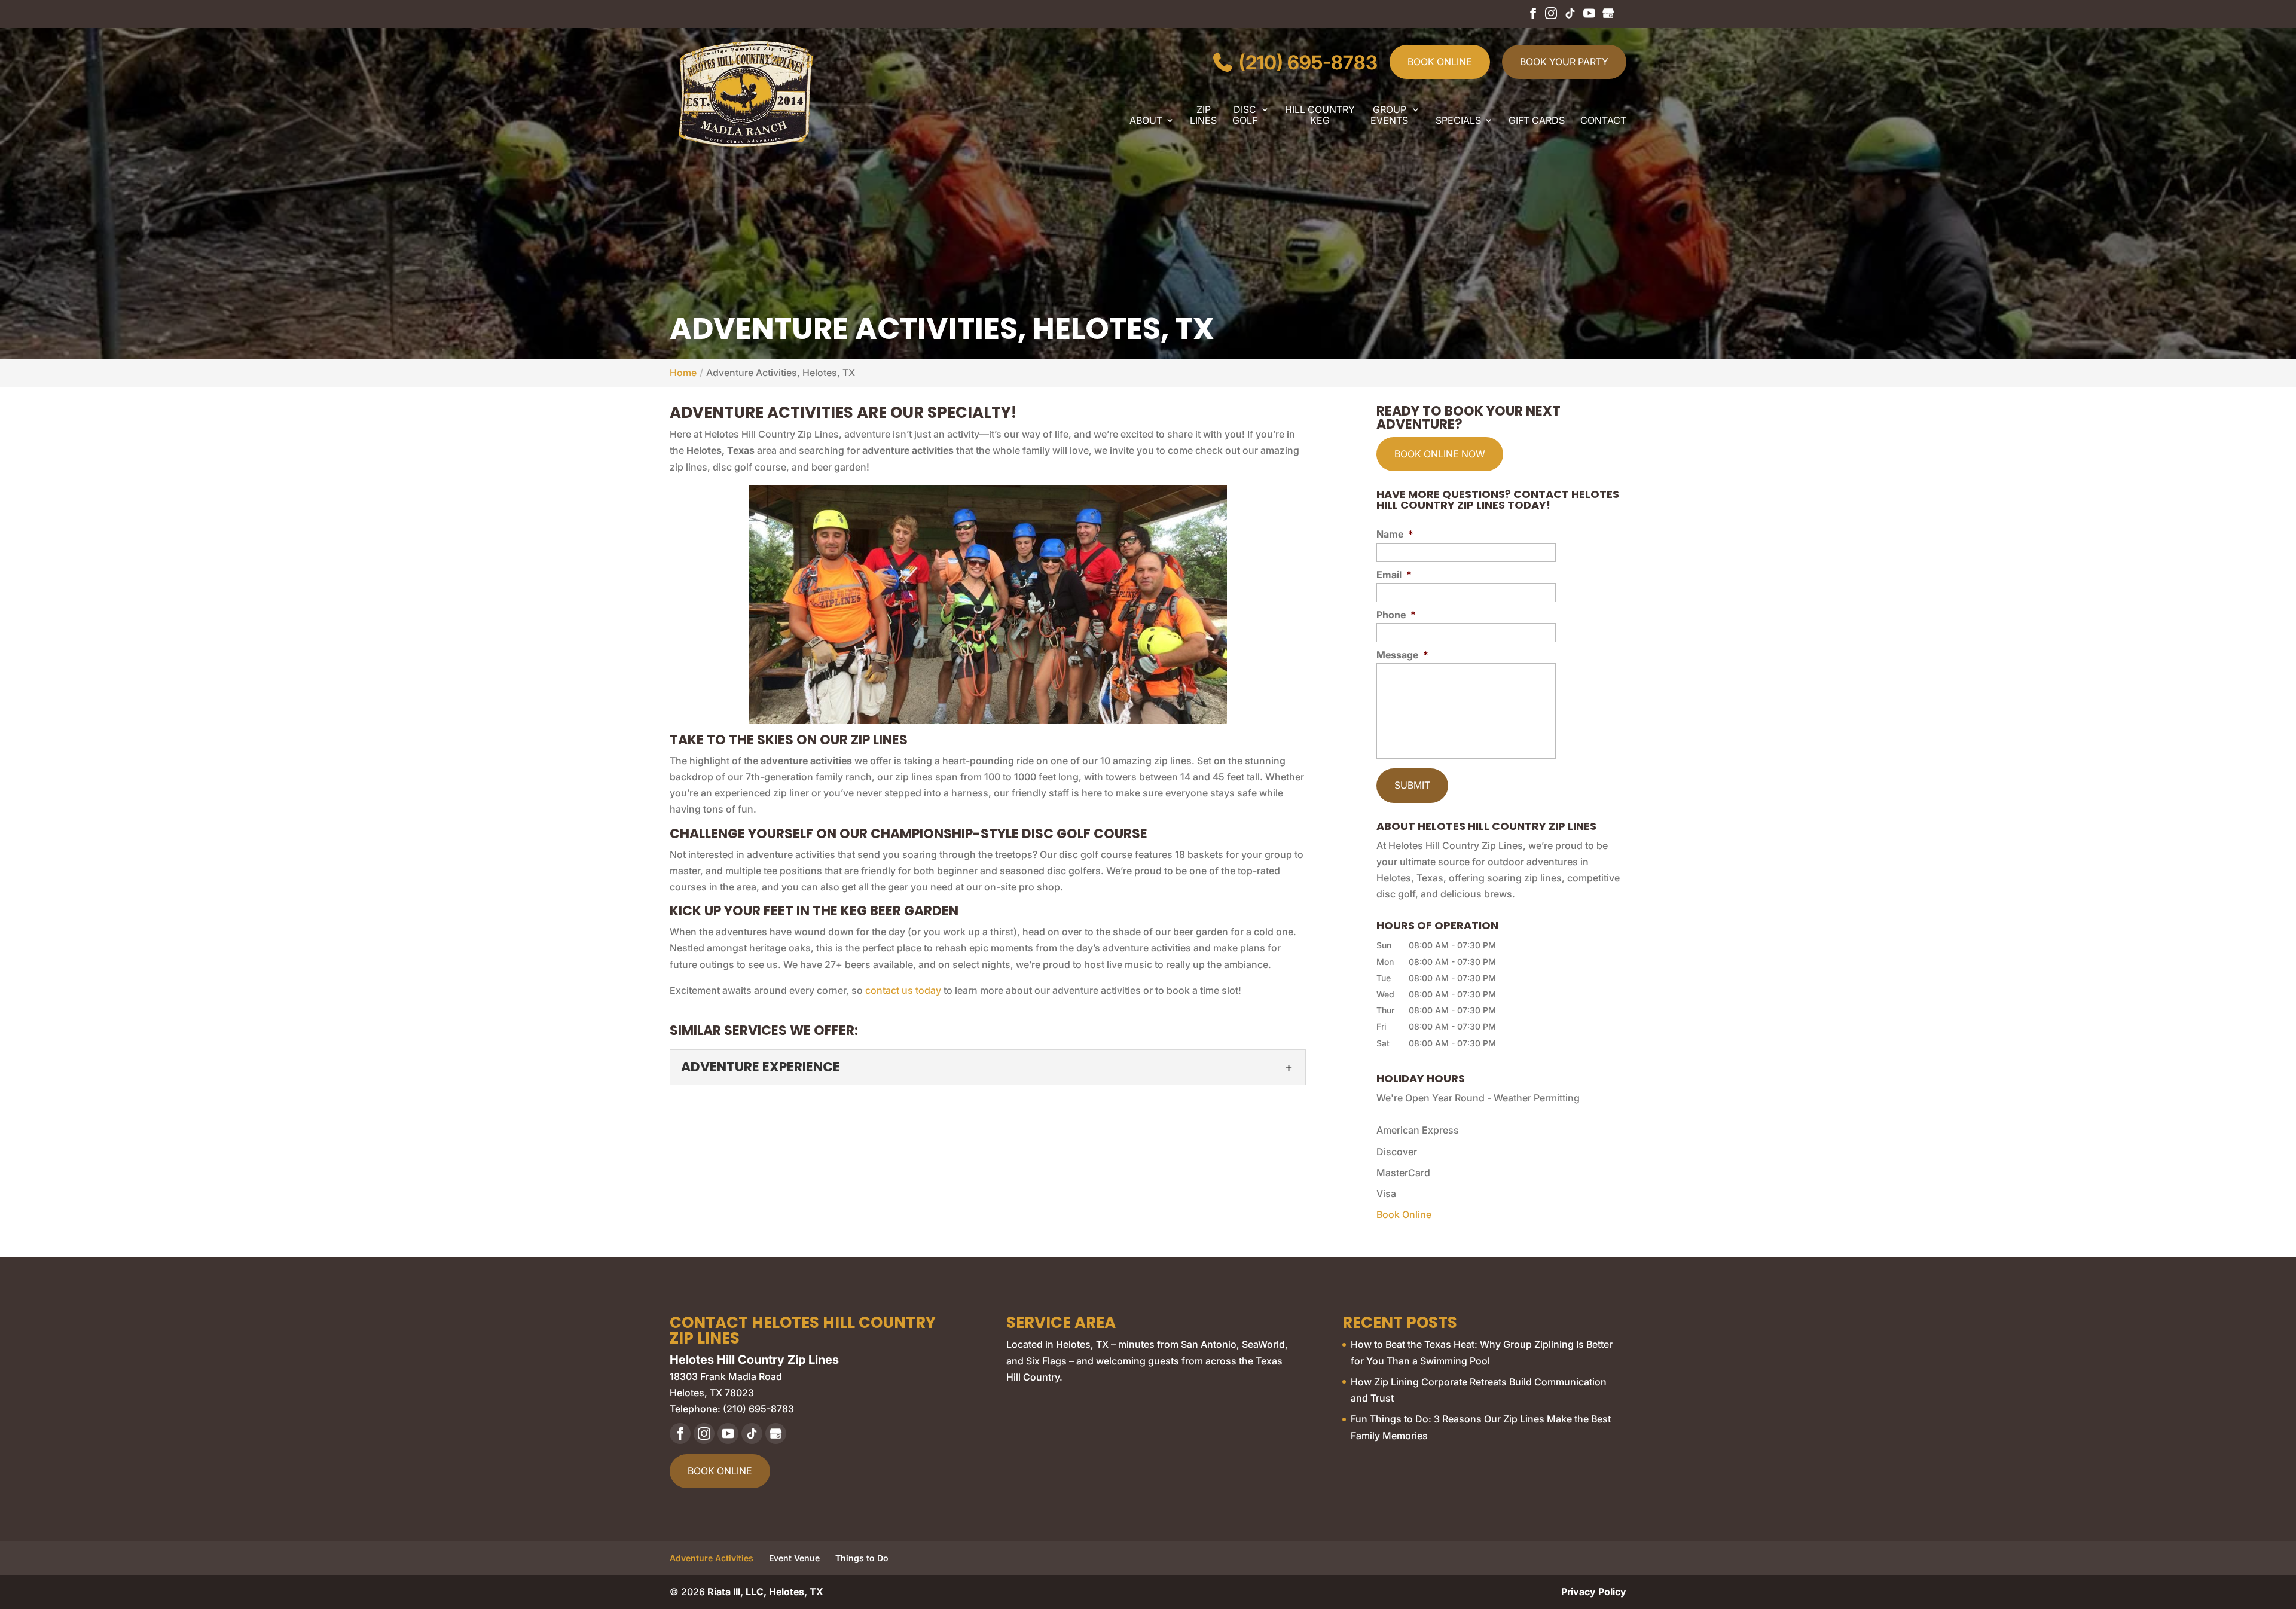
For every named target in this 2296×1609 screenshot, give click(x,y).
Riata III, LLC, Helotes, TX (765, 1592)
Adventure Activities (712, 1558)
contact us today (903, 990)
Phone (1396, 615)
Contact (1603, 121)
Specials (1458, 121)
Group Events (1389, 115)
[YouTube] (1589, 18)
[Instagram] (1551, 18)
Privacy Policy (1594, 1592)
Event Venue (794, 1558)
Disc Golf (1245, 115)
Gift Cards (1537, 121)
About (1146, 121)
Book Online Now (1440, 454)
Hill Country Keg (1320, 115)
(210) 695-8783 (1306, 62)
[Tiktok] (1570, 18)
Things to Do (862, 1558)
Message (1402, 655)
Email (1394, 575)
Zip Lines (1203, 115)
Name (1395, 534)
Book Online (1440, 62)
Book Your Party (1564, 62)
